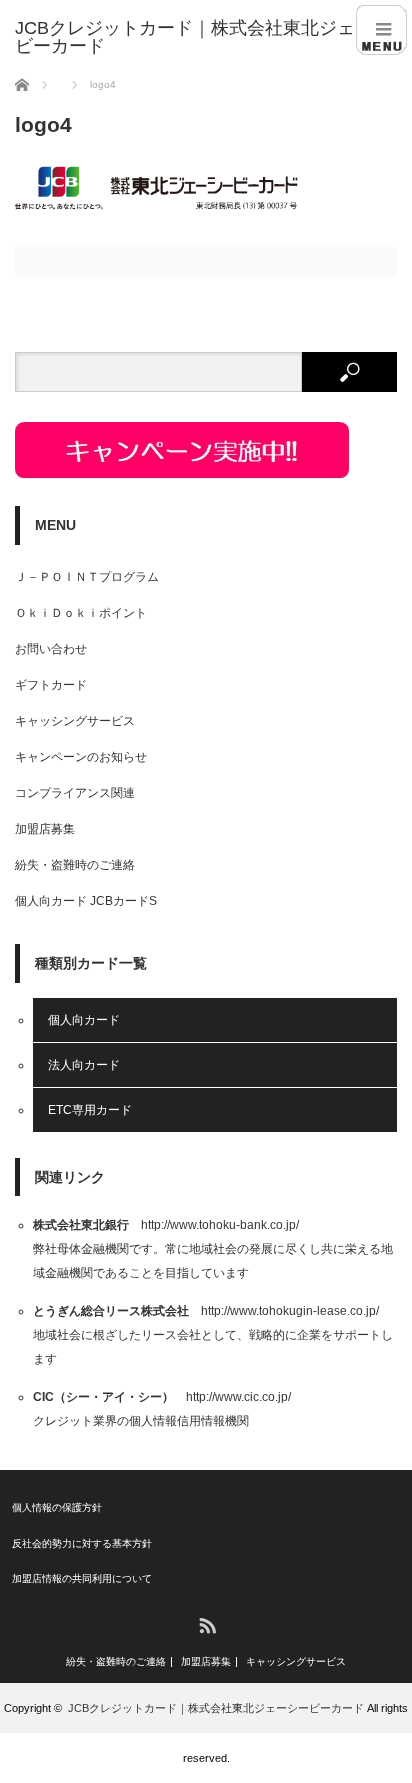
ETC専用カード (90, 1110)
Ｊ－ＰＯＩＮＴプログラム (87, 577)
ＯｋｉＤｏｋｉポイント (81, 613)
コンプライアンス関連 (75, 793)
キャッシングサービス (75, 721)
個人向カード (84, 1020)
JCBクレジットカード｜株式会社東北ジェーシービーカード (216, 1708)
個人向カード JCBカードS (86, 901)
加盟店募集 (45, 829)
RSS (206, 1624)
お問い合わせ (51, 649)
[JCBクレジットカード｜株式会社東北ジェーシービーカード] (213, 37)
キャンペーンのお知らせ (81, 757)
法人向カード (84, 1065)
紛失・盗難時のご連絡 (75, 865)
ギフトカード (51, 685)
